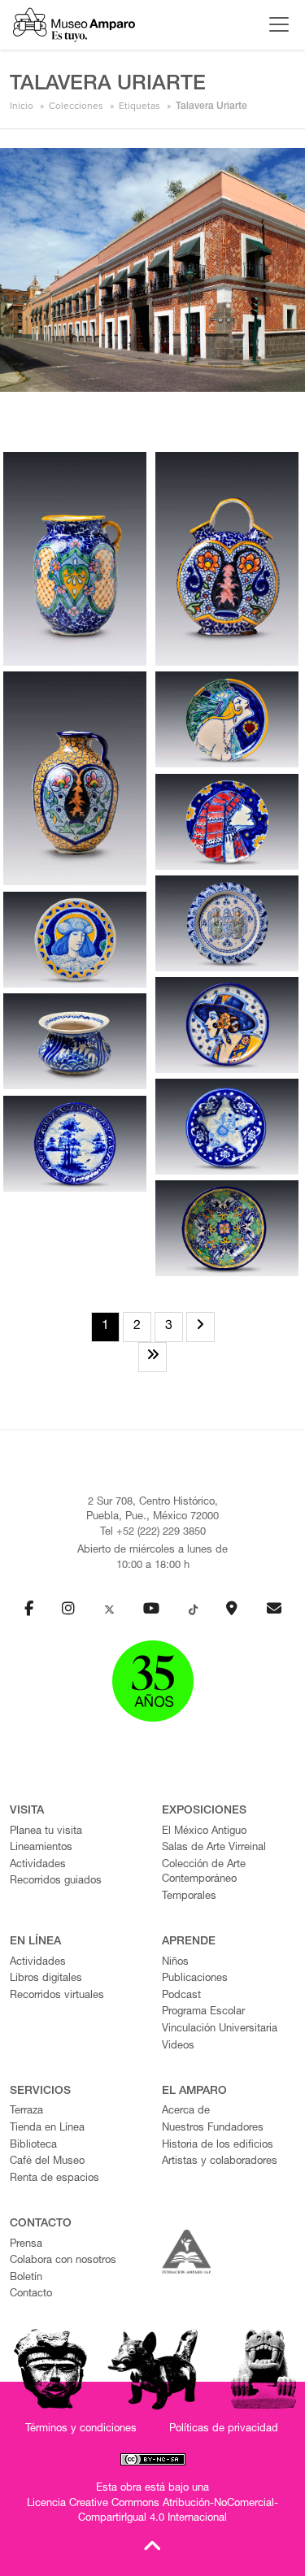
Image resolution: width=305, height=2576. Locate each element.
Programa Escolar (203, 2012)
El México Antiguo (204, 1832)
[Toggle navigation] (275, 24)
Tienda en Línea (47, 2129)
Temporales (189, 1897)
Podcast (181, 1996)
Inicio (22, 106)
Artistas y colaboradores (220, 2162)
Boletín (26, 2278)
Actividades (38, 1865)
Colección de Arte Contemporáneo (204, 1873)
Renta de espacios (54, 2179)
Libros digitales (46, 1979)
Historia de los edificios (218, 2146)
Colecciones (76, 106)
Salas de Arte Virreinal (214, 1848)
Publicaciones (195, 1979)
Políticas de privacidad (224, 2429)
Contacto (31, 2294)
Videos (178, 2046)
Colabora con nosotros (63, 2261)
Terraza (26, 2111)
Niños (175, 1963)
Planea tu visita (46, 1832)
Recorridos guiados (56, 1881)
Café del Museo (47, 2162)
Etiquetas (139, 106)
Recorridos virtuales (57, 1996)
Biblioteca (33, 2146)
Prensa (26, 2245)
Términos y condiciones (81, 2429)
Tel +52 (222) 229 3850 (153, 1533)
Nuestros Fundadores (213, 2129)
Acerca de (186, 2111)
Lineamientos (41, 1848)
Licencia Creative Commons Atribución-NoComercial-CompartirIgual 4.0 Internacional (152, 2512)
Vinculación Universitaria (220, 2029)
